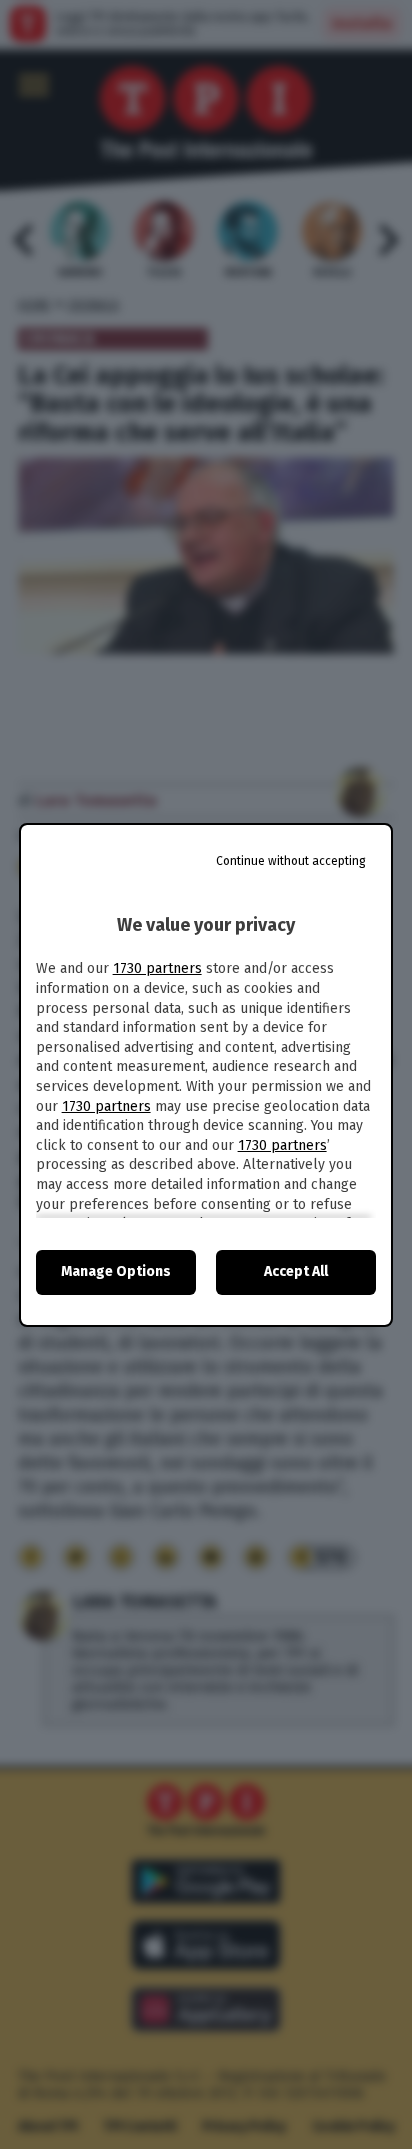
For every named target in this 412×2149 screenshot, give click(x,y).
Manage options (116, 1271)
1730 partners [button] (157, 968)
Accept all (296, 1271)
